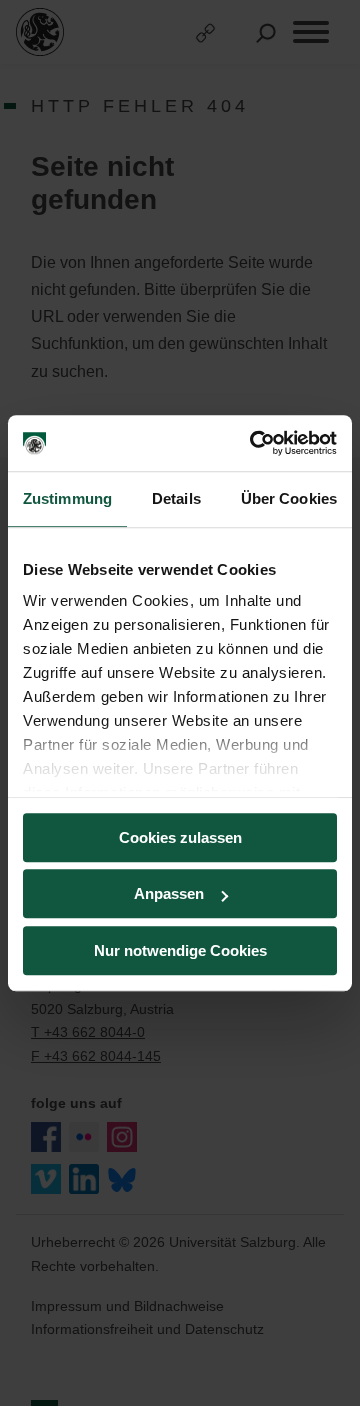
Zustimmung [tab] (67, 498)
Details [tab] (176, 498)
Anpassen (169, 893)
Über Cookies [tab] (289, 498)
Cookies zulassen (180, 837)
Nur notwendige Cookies (180, 950)
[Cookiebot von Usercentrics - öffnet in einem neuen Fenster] (254, 443)
